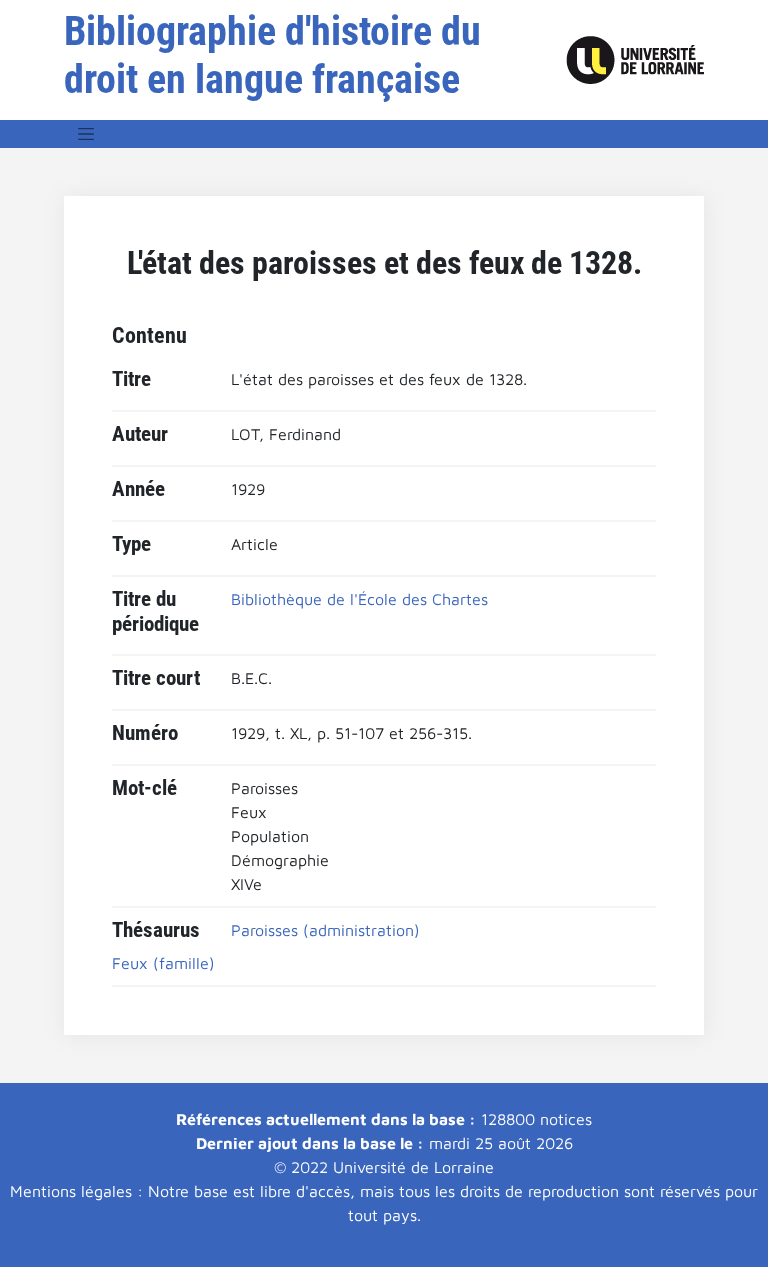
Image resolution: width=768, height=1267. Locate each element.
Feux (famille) (163, 963)
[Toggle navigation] (86, 134)
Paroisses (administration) (325, 930)
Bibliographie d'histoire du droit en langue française (272, 55)
